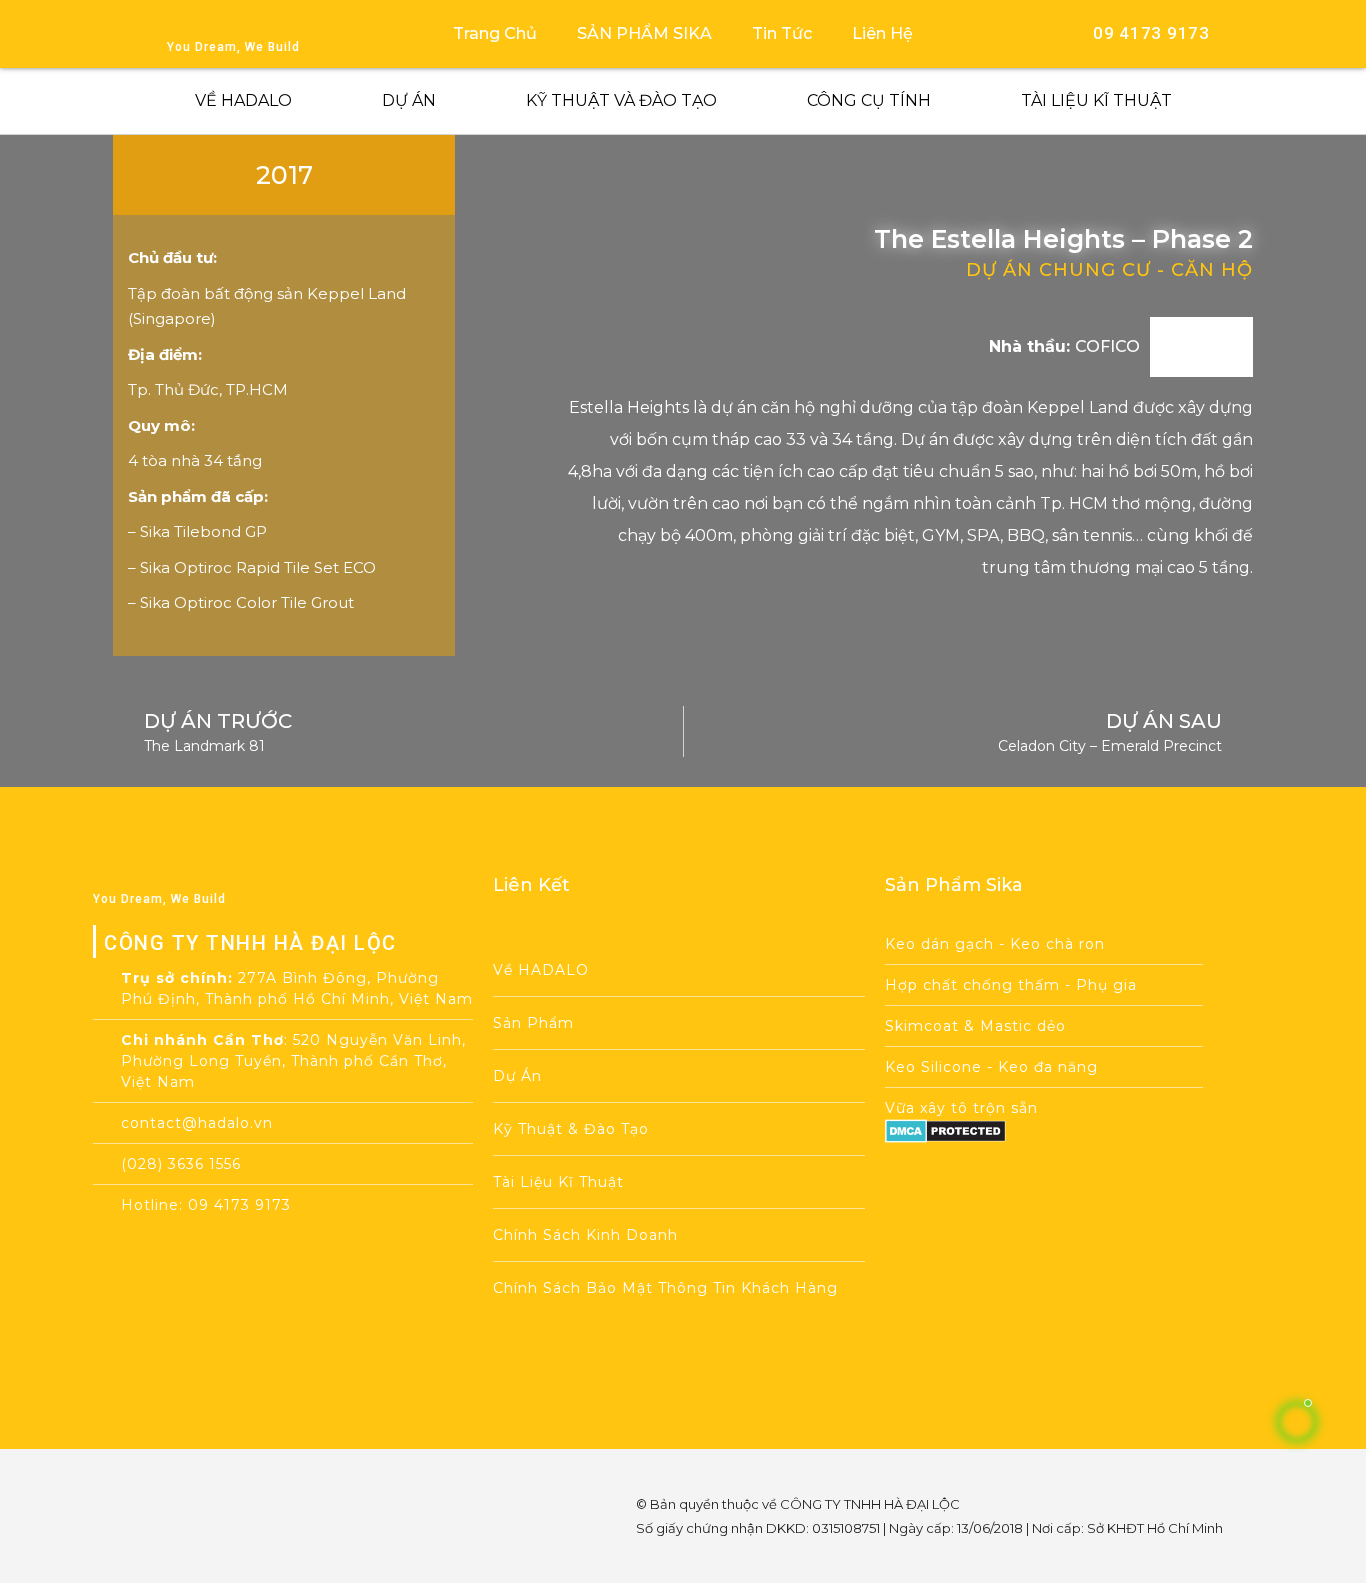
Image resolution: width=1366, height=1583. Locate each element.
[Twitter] (281, 1484)
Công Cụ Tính (869, 100)
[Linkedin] (227, 1541)
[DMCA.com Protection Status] (945, 1137)
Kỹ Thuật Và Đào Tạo (621, 100)
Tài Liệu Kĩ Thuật (1096, 100)
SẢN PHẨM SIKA (644, 33)
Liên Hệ (882, 33)
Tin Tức (782, 33)
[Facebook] (173, 1484)
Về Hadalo (243, 100)
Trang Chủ (495, 33)
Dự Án (409, 100)
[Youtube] (227, 1484)
